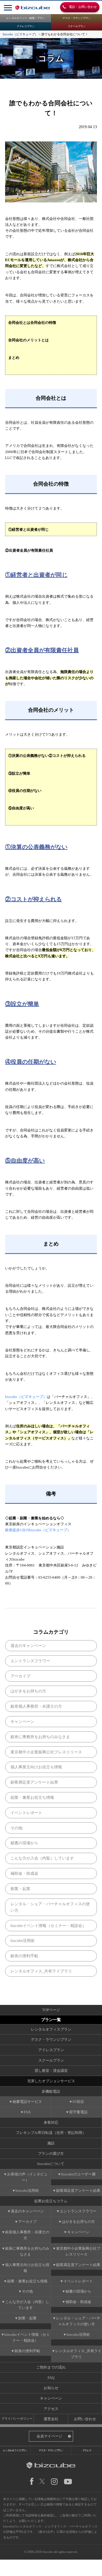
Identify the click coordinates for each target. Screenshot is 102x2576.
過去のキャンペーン (28, 1646)
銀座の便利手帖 (24, 1956)
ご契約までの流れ (51, 2367)
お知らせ (51, 2388)
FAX (27, 2112)
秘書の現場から (24, 1843)
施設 (51, 2143)
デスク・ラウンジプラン (77, 18)
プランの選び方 (51, 2154)
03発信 (78, 2102)
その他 (16, 1828)
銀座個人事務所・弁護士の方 (36, 1706)
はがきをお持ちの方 (28, 1691)
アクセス (51, 2409)
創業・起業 (20, 1889)
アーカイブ (20, 1676)
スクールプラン (77, 26)
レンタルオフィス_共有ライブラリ (41, 1971)
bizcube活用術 (23, 1941)
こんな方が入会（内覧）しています (42, 1858)
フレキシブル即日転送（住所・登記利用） (51, 2133)
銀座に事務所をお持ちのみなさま (40, 1737)
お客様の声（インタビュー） (27, 2177)
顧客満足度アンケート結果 (34, 1782)
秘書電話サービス (27, 2102)
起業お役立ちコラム (51, 2201)
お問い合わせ (85, 2419)
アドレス (87, 2450)
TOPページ (51, 2010)
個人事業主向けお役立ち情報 (36, 1767)
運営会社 (51, 2419)
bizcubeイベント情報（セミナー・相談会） (48, 1926)
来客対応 (51, 2122)
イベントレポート (26, 1813)
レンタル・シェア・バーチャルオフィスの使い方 (50, 1907)
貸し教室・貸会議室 (51, 2071)
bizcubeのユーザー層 (78, 2174)
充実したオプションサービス (51, 2081)
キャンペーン (22, 1721)
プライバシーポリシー (17, 2418)
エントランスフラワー (30, 1661)
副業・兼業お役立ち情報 (32, 1797)
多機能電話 (51, 2091)
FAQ (51, 2378)
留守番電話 (78, 2112)
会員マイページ (49, 2436)
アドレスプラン (26, 26)
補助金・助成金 (24, 1873)
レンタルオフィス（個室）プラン (26, 18)
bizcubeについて (51, 2164)
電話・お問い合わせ (81, 7)
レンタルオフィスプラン (51, 2029)
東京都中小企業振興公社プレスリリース (46, 1752)
